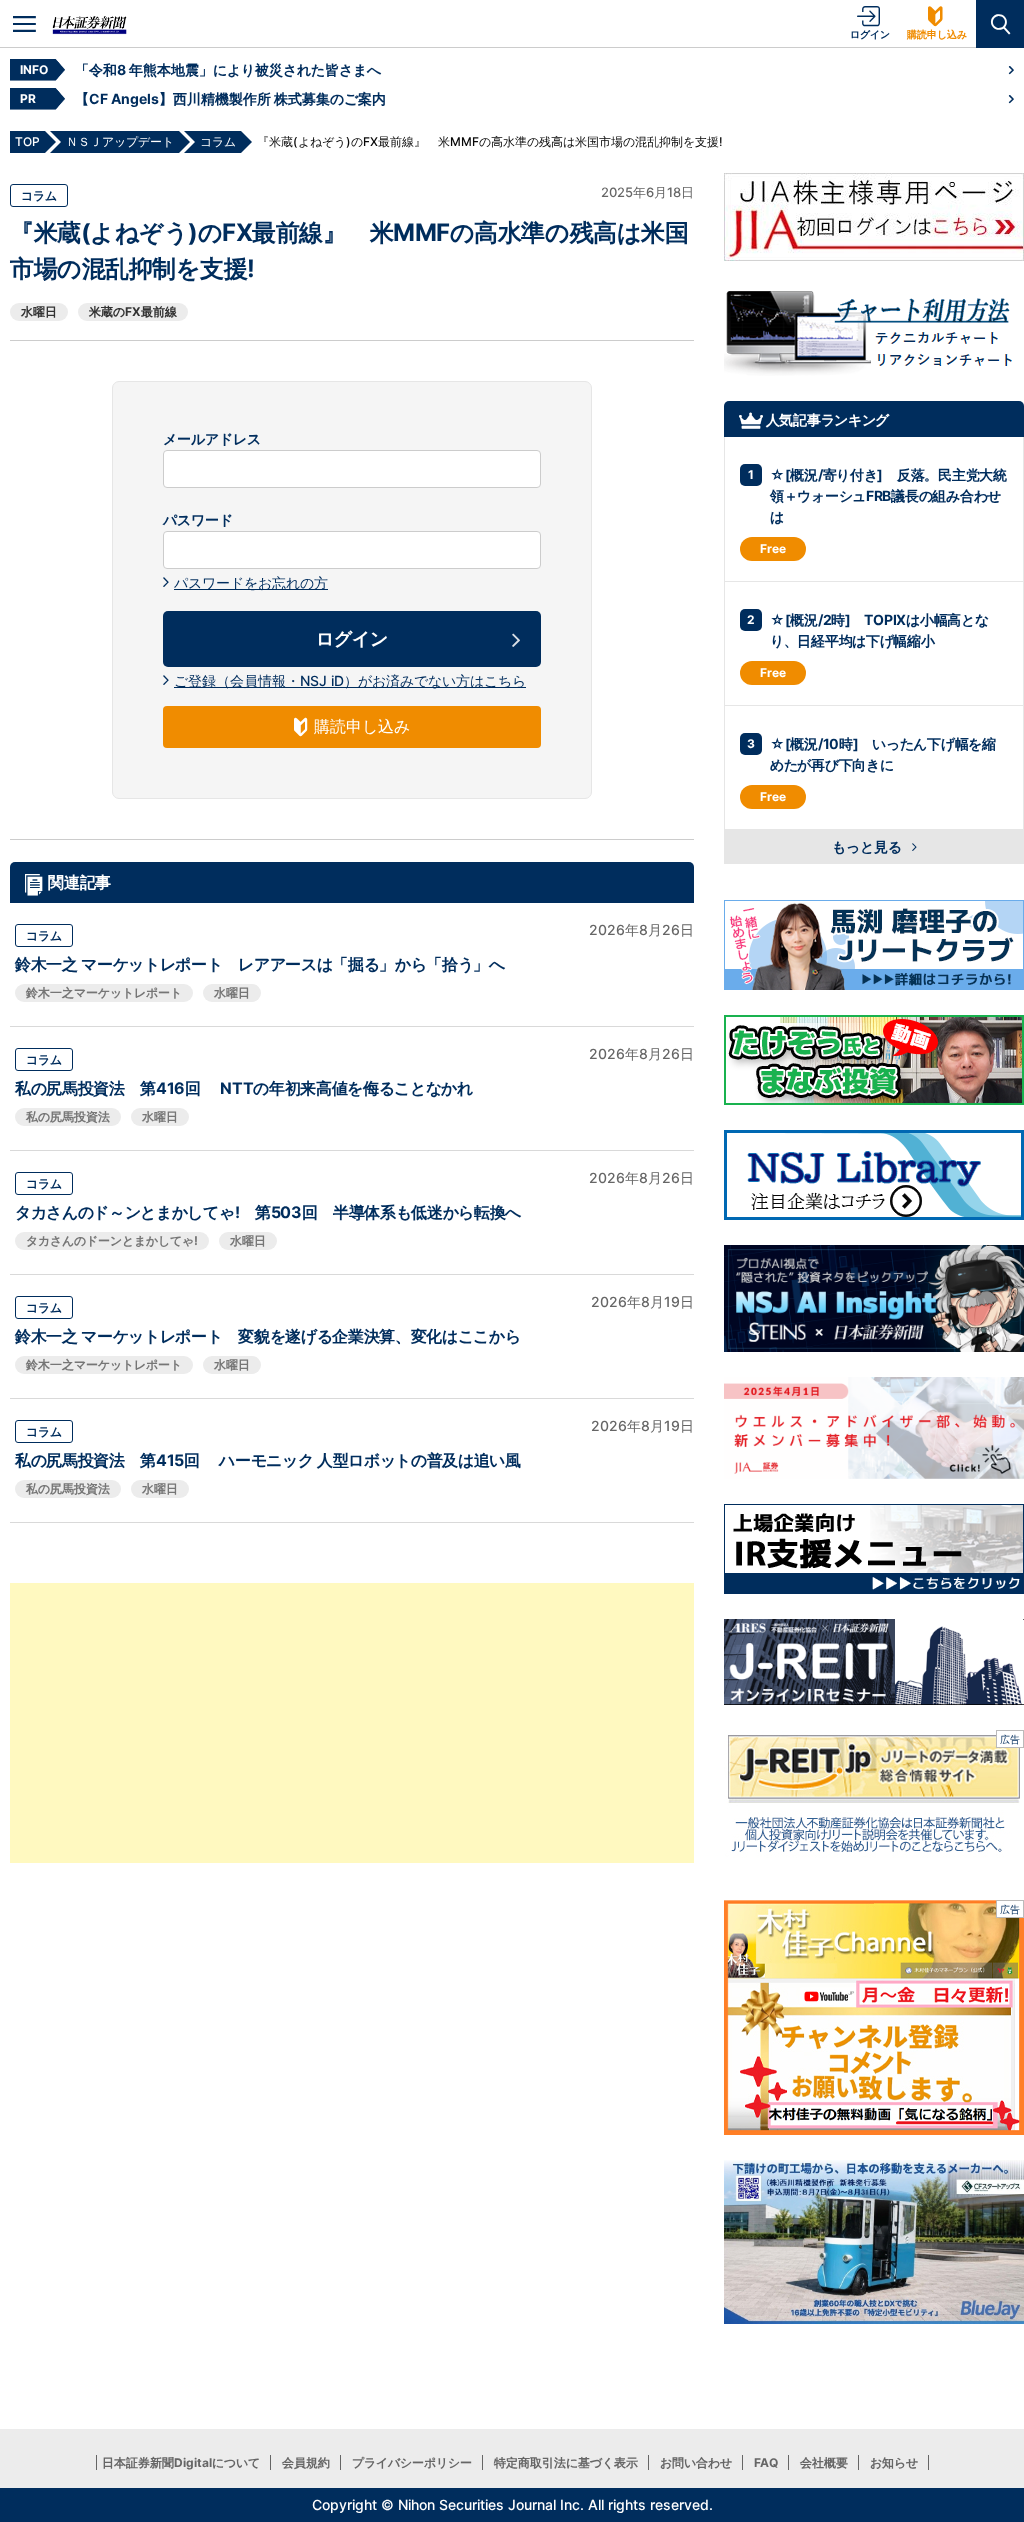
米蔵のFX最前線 (133, 311)
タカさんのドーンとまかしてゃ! (112, 1240)
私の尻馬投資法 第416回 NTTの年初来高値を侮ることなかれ (244, 1088)
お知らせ (894, 2462)
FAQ (766, 2462)
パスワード (198, 520)
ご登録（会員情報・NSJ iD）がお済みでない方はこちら (350, 680)
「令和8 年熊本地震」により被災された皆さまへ (228, 69)
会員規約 (306, 2462)
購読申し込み (937, 34)
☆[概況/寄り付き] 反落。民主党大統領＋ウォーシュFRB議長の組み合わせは (888, 495)
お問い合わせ (696, 2462)
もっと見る (868, 846)
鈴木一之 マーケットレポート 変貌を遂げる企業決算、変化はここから (267, 1336)
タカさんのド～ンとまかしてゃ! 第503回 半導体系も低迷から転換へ (268, 1212)
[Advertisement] (352, 1723)
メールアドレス (212, 439)
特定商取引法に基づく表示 (566, 2462)
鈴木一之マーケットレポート (104, 992)
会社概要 (824, 2462)
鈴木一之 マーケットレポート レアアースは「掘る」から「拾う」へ (260, 964)
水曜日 (39, 311)
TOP (27, 141)
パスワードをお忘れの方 (251, 582)
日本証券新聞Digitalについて (181, 2462)
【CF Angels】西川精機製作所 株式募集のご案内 (230, 98)
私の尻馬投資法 (68, 1116)
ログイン (870, 34)
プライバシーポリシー (412, 2462)
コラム (39, 195)
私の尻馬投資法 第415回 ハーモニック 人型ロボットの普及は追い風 (268, 1460)
